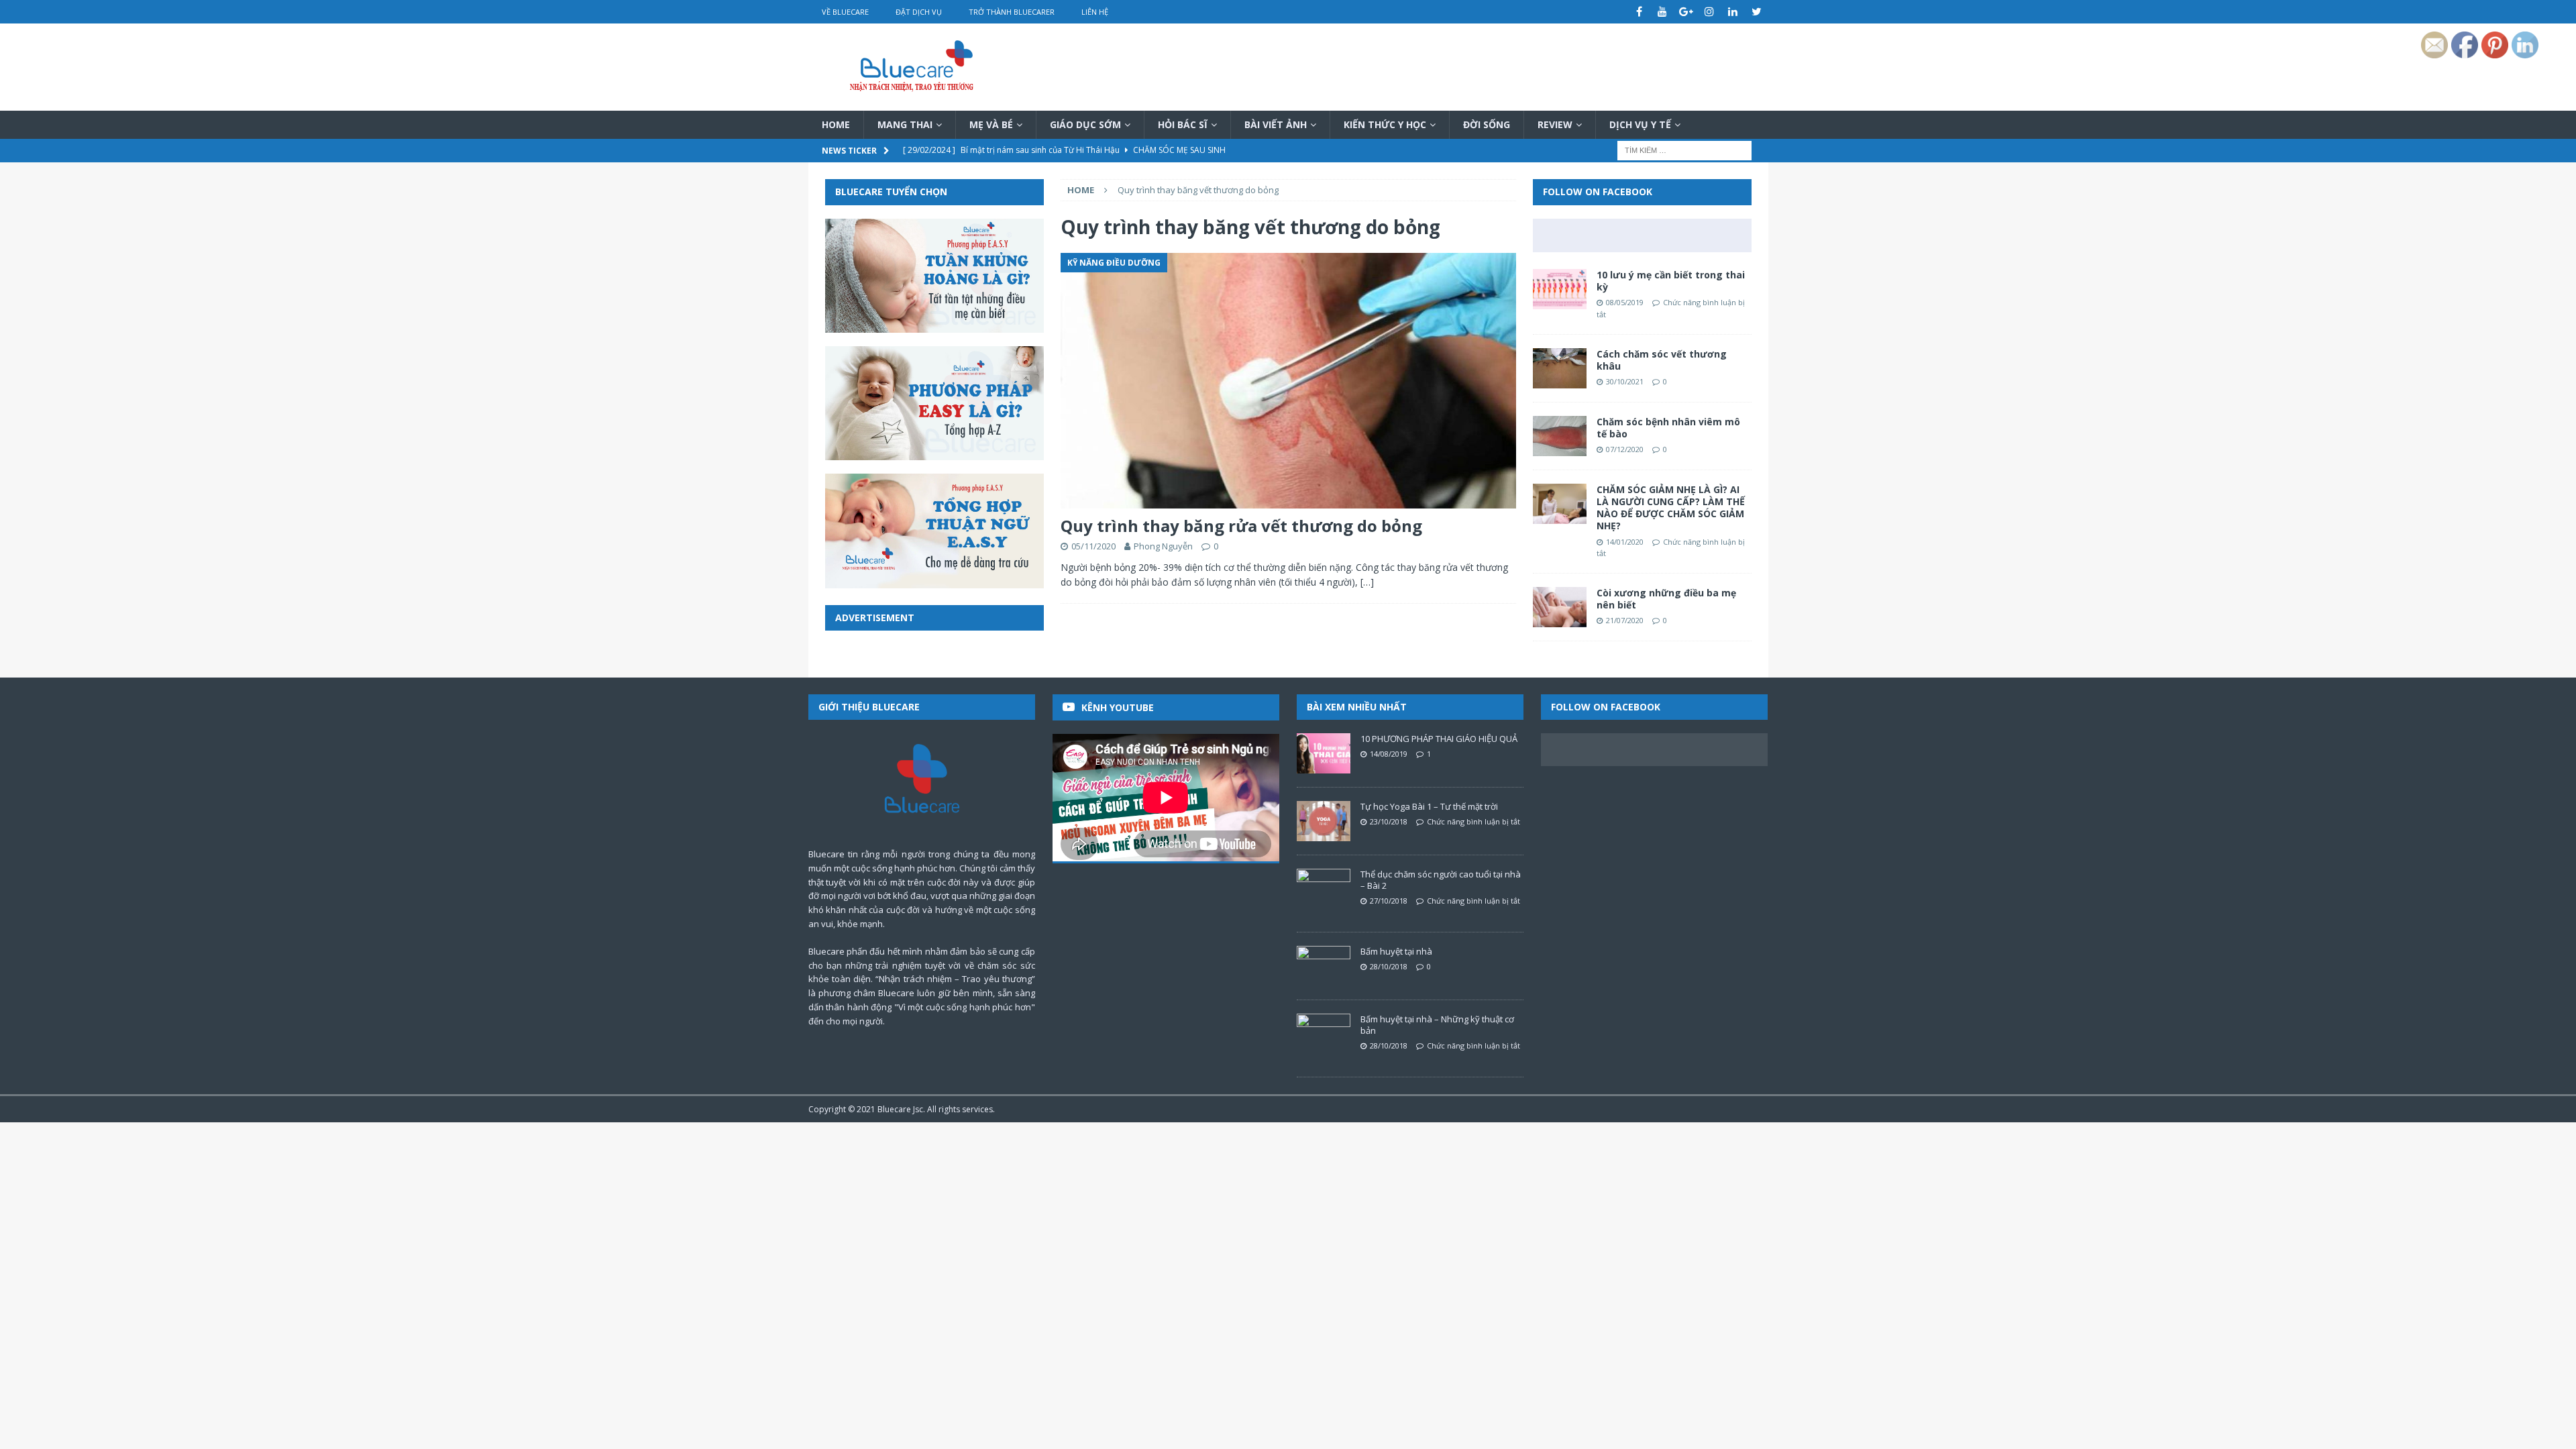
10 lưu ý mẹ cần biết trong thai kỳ (1671, 281)
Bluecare (894, 1109)
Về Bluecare (845, 12)
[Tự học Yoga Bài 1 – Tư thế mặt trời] (1324, 821)
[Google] (1686, 12)
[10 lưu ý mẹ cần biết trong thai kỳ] (1560, 289)
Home (836, 124)
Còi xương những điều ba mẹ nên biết (1666, 599)
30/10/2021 (1625, 381)
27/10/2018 (1389, 901)
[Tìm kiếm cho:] (1684, 150)
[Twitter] (1757, 12)
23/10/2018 (1389, 821)
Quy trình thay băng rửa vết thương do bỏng (1241, 526)
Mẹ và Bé (991, 124)
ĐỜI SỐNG (1487, 124)
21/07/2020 (1625, 620)
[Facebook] (1639, 12)
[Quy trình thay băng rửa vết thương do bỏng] (1288, 381)
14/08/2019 (1389, 754)
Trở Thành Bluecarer (1012, 12)
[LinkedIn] (1733, 12)
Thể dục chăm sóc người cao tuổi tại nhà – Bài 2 (1441, 880)
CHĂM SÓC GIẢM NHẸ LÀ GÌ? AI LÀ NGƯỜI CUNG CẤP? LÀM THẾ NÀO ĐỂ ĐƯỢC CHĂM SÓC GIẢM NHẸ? (1671, 508)
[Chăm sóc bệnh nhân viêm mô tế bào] (1560, 436)
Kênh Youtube (1118, 707)
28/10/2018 (1389, 966)
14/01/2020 (1625, 542)
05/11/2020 (1093, 546)
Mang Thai (905, 124)
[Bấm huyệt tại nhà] (1324, 966)
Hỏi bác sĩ (1183, 124)
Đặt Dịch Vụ (919, 12)
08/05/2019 (1625, 302)
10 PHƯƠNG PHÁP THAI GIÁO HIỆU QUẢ (1439, 739)
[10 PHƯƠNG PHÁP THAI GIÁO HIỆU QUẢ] (1324, 753)
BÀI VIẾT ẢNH (1276, 124)
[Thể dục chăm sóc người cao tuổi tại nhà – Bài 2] (1324, 889)
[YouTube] (1663, 12)
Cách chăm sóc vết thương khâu (1662, 360)
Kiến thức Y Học (1385, 124)
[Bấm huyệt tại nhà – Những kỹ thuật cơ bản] (1324, 1034)
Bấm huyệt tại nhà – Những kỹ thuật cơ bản (1437, 1025)
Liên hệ (1095, 12)
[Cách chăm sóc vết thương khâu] (1560, 368)
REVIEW (1555, 124)
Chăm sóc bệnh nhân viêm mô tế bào (1668, 428)
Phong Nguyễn (1163, 546)
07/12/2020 (1625, 449)
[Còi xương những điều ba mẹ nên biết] (1560, 607)
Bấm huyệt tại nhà (1396, 951)
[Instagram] (1710, 12)
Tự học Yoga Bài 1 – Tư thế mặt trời (1429, 806)
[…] (1367, 582)
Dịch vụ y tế (1640, 124)
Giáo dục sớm (1085, 124)
